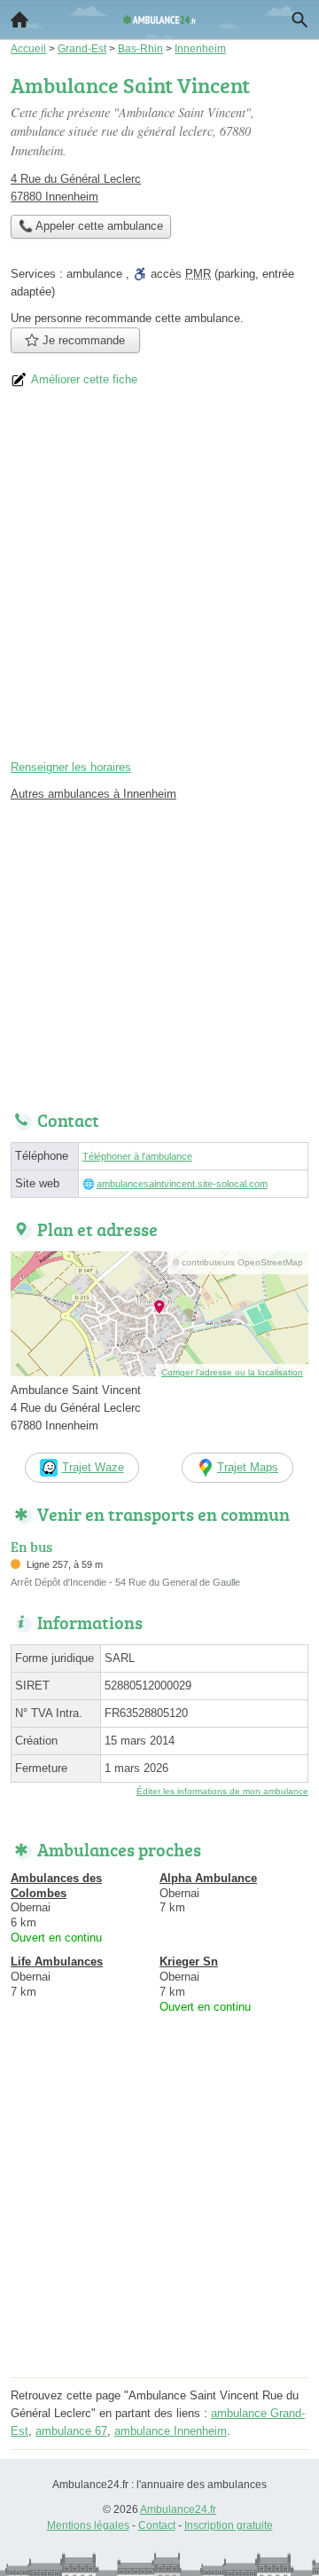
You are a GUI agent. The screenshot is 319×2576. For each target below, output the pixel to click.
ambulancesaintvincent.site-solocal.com (182, 1184)
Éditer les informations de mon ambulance (222, 1791)
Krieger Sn (189, 1962)
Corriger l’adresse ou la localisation (232, 1372)
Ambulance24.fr (178, 2509)
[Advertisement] (159, 581)
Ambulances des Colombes (56, 1886)
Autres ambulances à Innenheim (93, 794)
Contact (157, 2525)
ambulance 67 (71, 2431)
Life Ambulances (57, 1962)
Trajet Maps (248, 1467)
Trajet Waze (93, 1467)
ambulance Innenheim (171, 2431)
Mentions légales (88, 2525)
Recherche (300, 20)
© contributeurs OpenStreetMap (238, 1262)
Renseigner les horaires (71, 767)
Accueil (19, 20)
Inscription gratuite (229, 2525)
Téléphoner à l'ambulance (137, 1156)
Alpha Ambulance (208, 1878)
